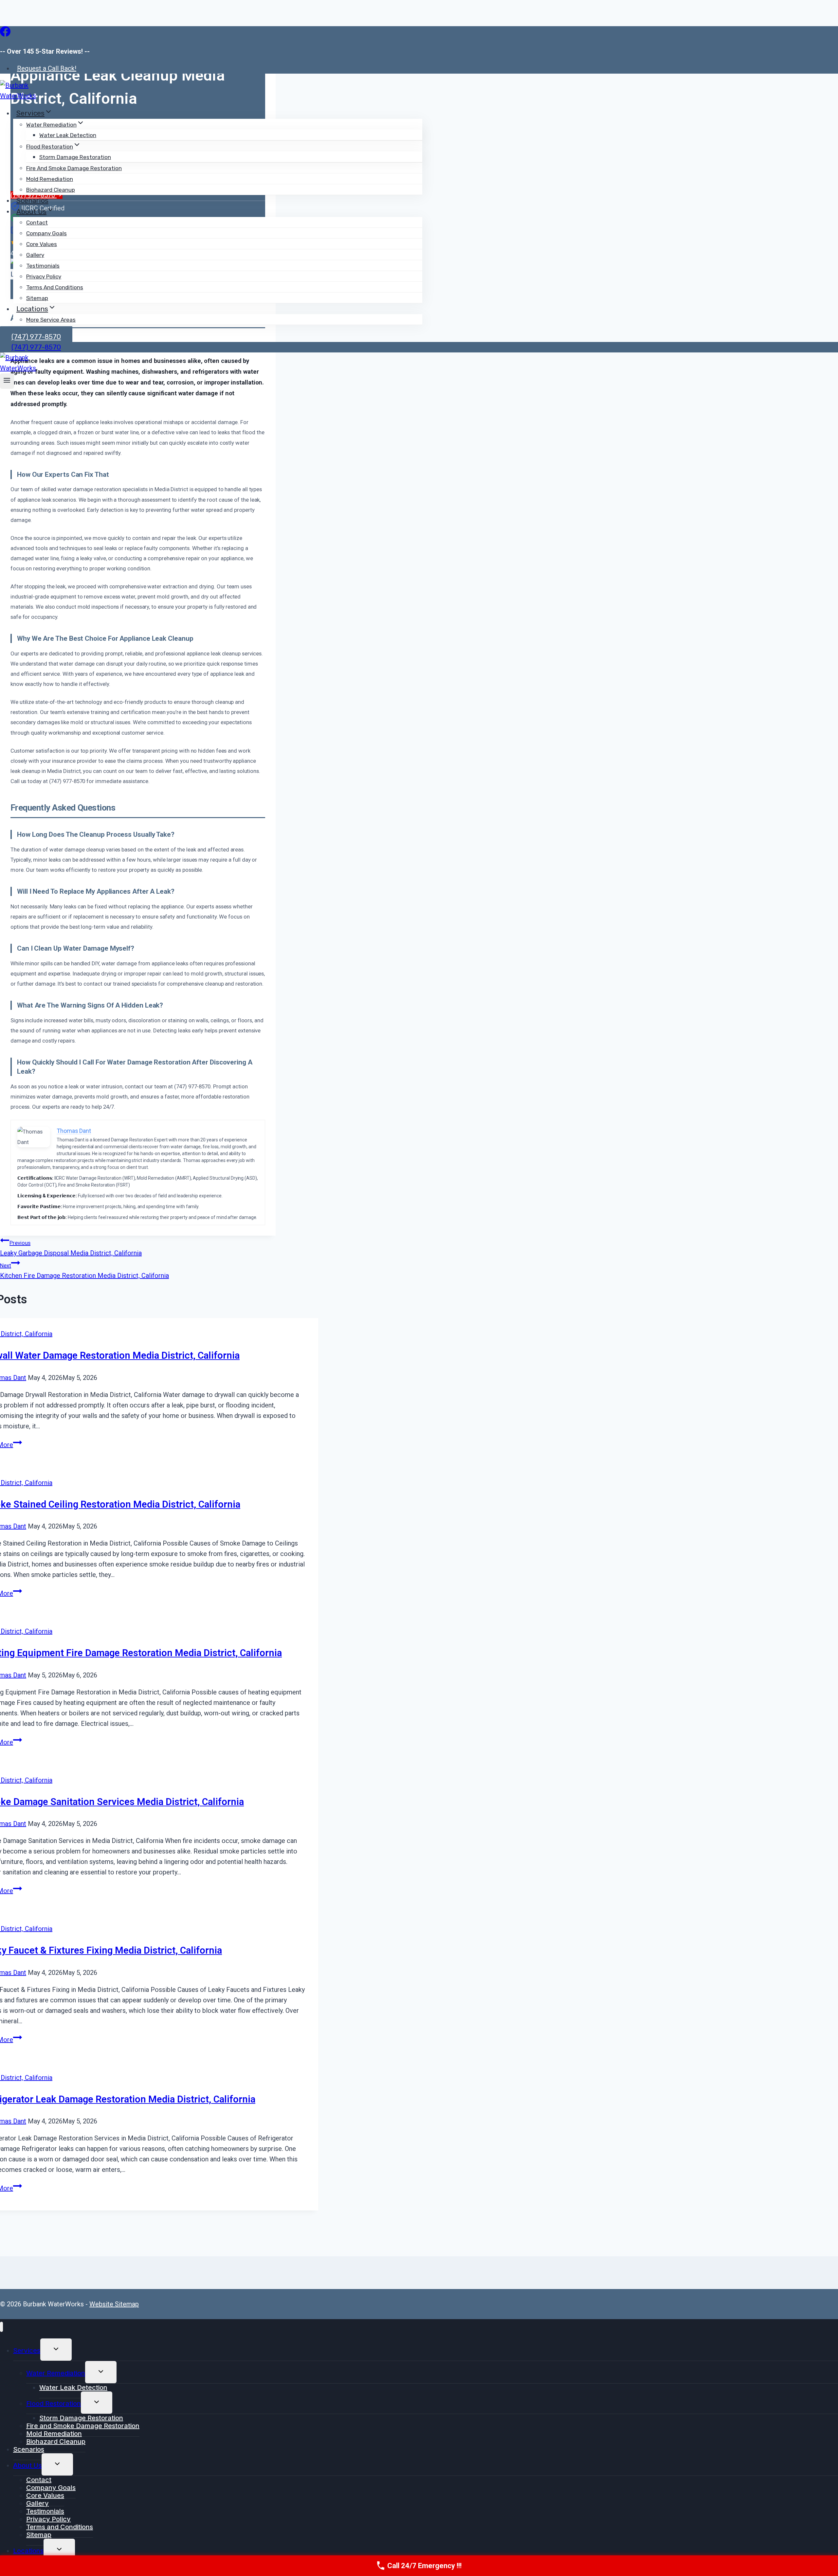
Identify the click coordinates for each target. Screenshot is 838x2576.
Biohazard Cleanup (51, 190)
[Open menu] (7, 381)
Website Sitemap (114, 2304)
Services (27, 2351)
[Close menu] (1, 2327)
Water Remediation (56, 2373)
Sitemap (37, 298)
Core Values (42, 244)
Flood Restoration (54, 2404)
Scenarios (32, 200)
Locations (28, 2551)
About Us (27, 2465)
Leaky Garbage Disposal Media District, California (71, 1248)
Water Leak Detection (68, 135)
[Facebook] (5, 35)
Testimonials (43, 266)
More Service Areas (51, 320)
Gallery (35, 255)
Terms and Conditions (55, 287)
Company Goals (46, 233)
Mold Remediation (50, 179)
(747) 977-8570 (36, 347)
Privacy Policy (44, 277)
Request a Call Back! (47, 68)
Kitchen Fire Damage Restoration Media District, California (84, 1271)
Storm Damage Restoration (75, 157)
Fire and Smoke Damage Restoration (74, 168)
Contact (37, 223)
